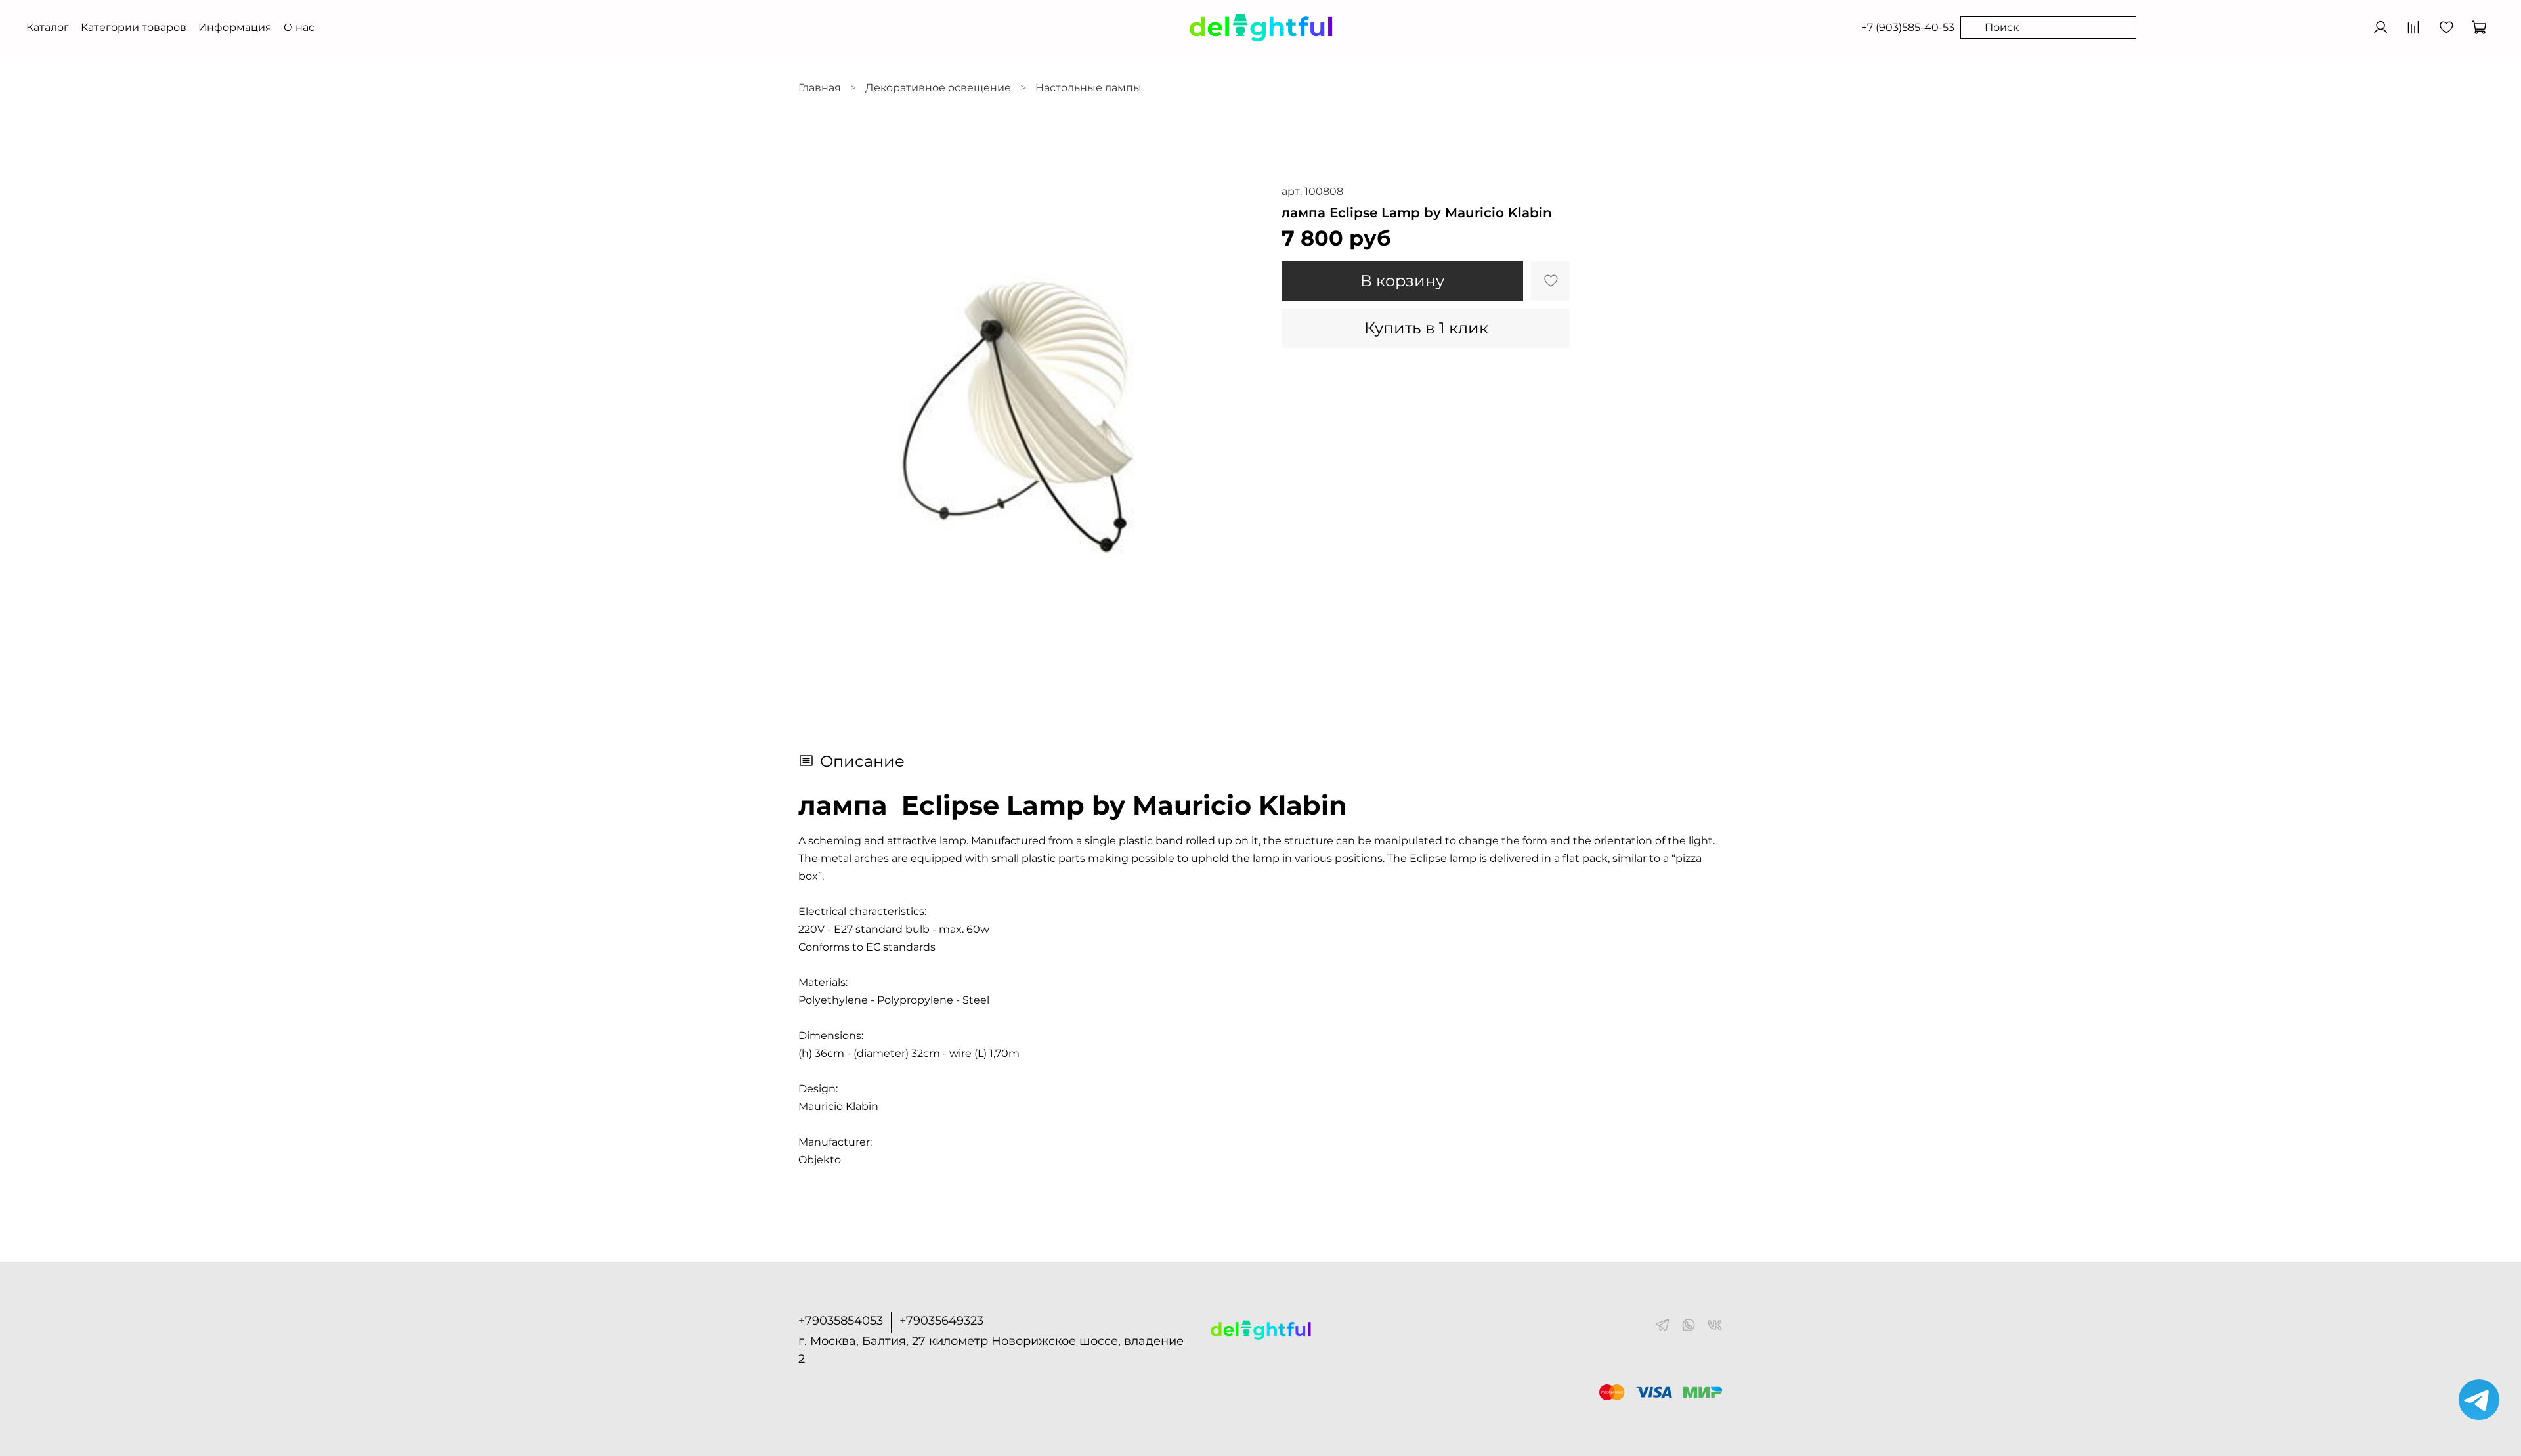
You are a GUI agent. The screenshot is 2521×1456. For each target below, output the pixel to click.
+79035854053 (841, 1321)
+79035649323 (941, 1321)
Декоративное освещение (938, 88)
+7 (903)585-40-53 (1908, 27)
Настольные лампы (1088, 88)
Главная (820, 88)
